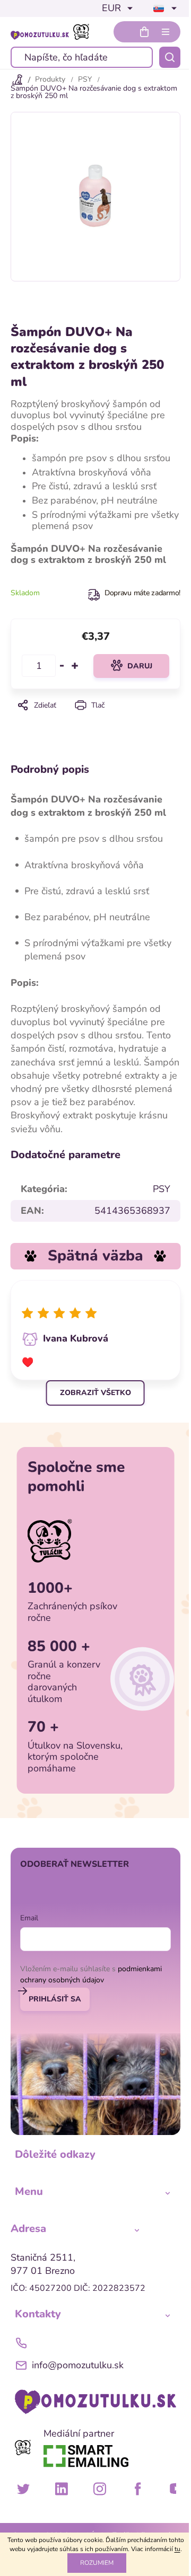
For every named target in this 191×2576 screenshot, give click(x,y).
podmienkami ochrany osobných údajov (91, 1974)
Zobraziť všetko (95, 1393)
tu (177, 2549)
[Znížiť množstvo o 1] (62, 666)
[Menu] (166, 32)
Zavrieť (95, 720)
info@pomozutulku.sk (78, 2365)
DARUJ (140, 666)
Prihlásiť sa (55, 1999)
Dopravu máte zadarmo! (142, 593)
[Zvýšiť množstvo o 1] (75, 666)
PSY (162, 1189)
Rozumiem (97, 2563)
